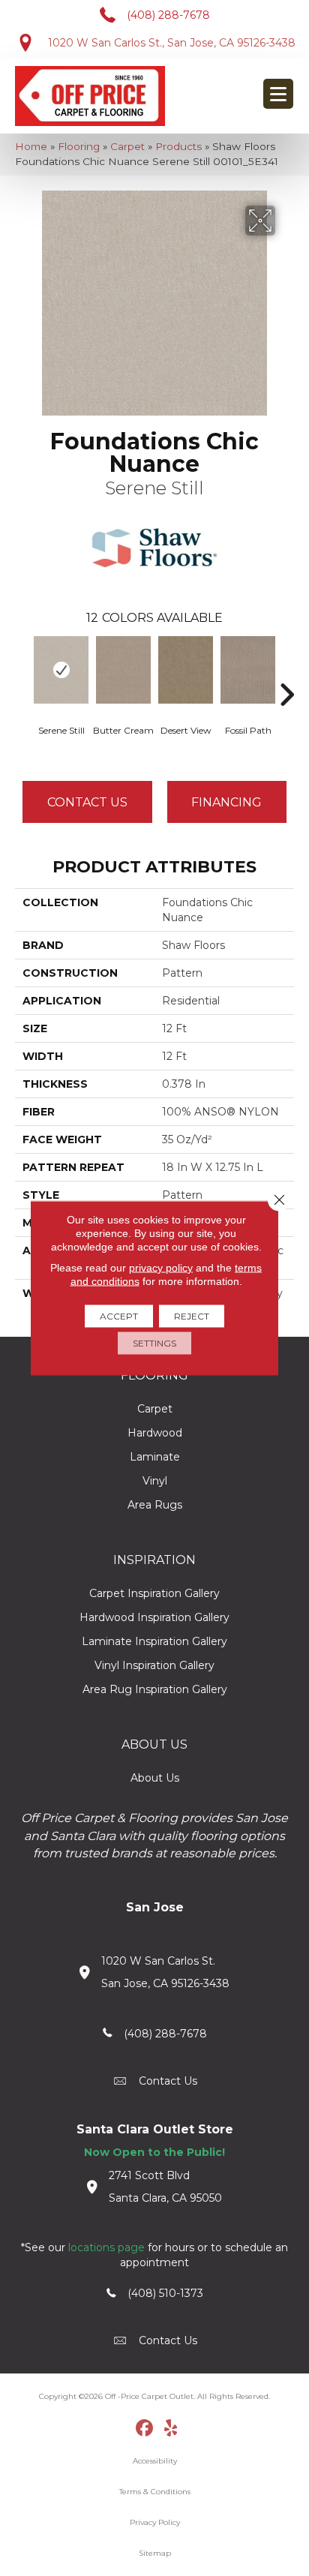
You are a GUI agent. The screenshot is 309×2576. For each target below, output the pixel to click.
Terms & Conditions (155, 2492)
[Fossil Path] (248, 670)
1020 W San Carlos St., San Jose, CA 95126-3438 (172, 43)
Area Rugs (155, 1505)
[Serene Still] (61, 670)
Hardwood (155, 1433)
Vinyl (155, 1481)
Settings (154, 1343)
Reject (192, 1316)
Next (286, 672)
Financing (226, 802)
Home (31, 146)
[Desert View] (186, 670)
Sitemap (155, 2553)
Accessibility (155, 2461)
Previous (22, 672)
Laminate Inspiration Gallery (154, 1641)
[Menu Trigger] (278, 94)
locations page (106, 2247)
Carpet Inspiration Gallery (154, 1593)
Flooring (79, 146)
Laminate (155, 1457)
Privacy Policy (155, 2522)
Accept (119, 1316)
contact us (168, 2081)
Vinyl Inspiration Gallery (154, 1665)
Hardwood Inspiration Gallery (154, 1617)
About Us (155, 1778)
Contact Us (87, 802)
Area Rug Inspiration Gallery (155, 1689)
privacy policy (161, 1268)
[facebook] (145, 2429)
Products (178, 146)
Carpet (127, 146)
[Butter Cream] (123, 670)
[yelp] (171, 2429)
